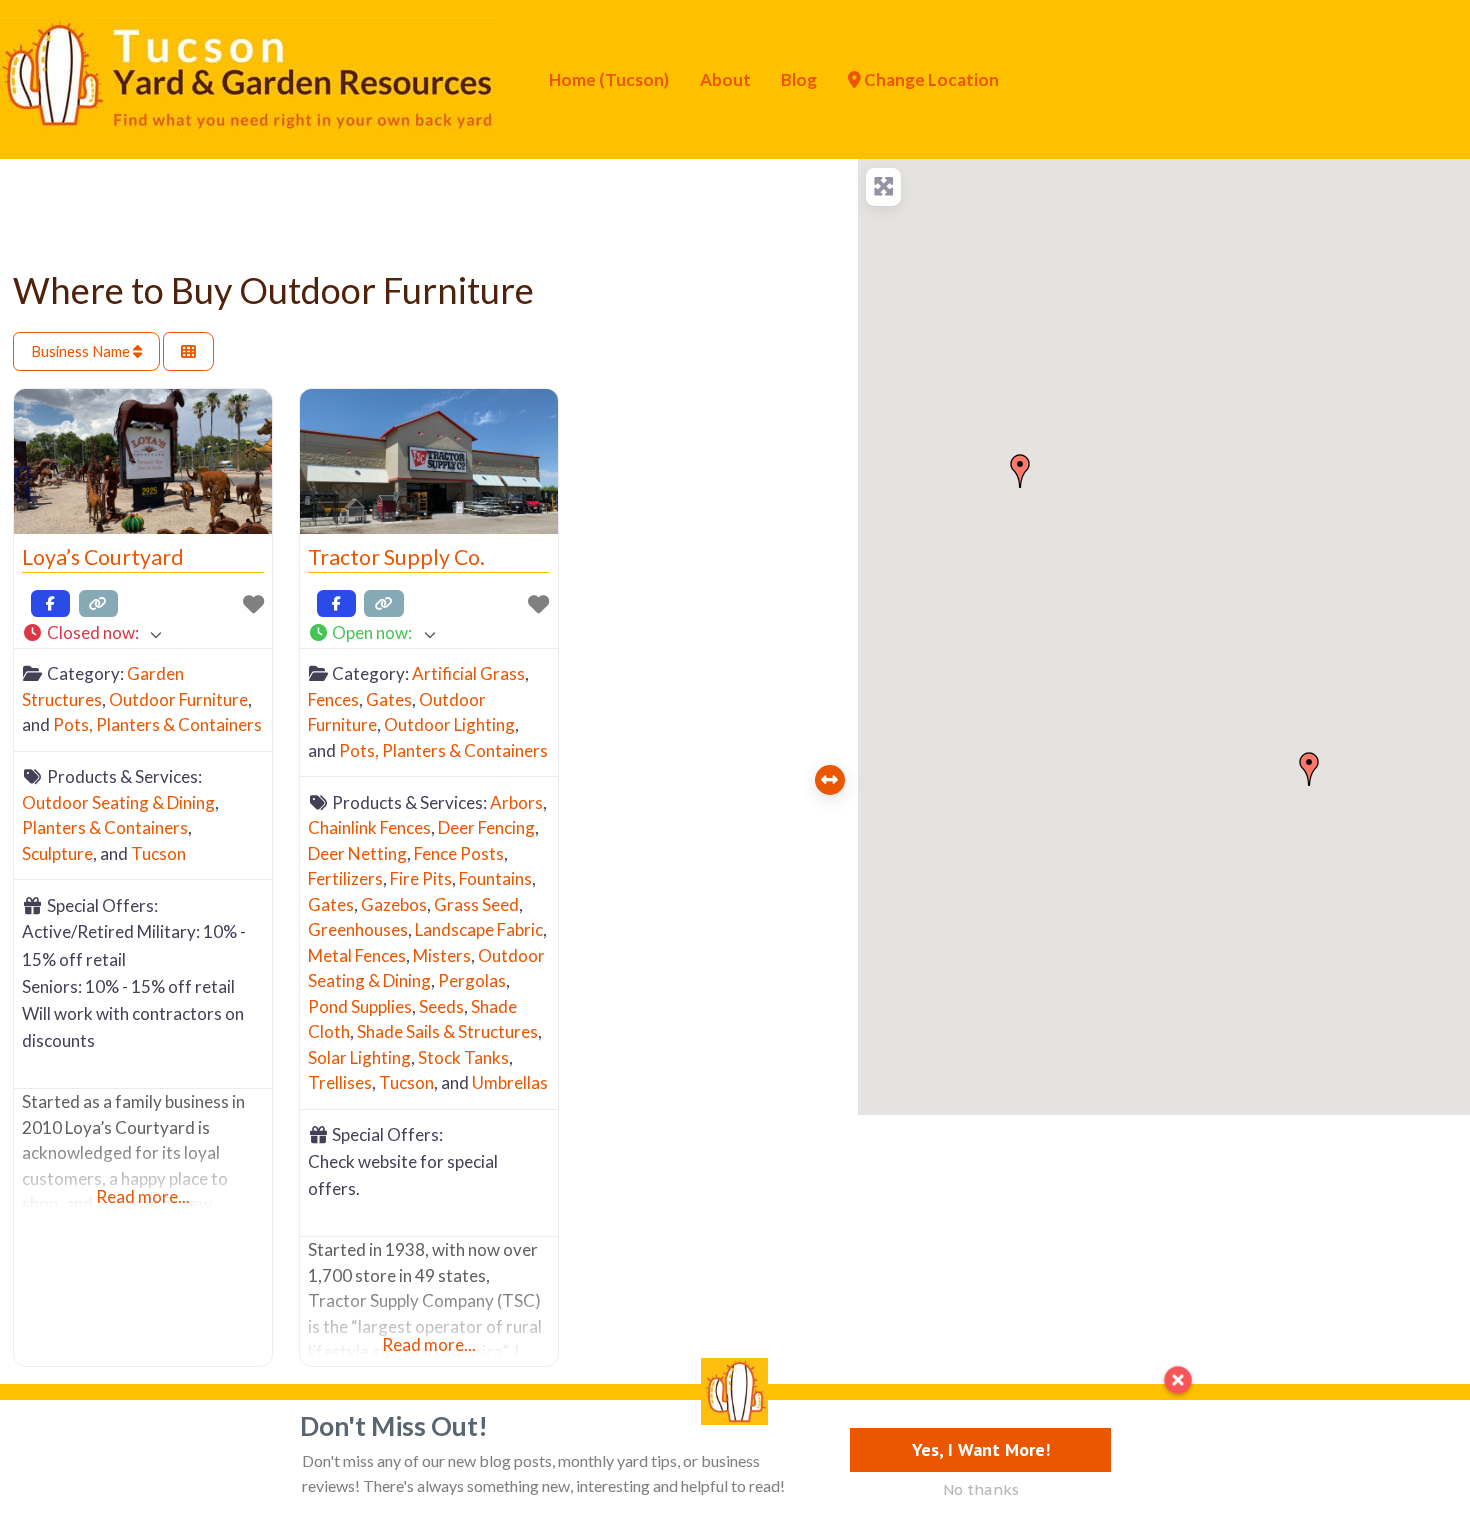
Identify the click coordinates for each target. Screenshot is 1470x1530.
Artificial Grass (468, 673)
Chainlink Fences (369, 827)
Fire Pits (421, 878)
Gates (389, 699)
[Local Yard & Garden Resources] (250, 77)
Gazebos (394, 904)
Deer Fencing (486, 827)
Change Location (930, 79)
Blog (799, 79)
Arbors (516, 802)
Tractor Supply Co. (396, 557)
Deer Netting (357, 853)
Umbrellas (510, 1082)
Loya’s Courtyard (103, 557)
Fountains (495, 878)
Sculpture (57, 853)
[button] (142, 633)
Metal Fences (357, 955)
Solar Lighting (359, 1057)
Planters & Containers (105, 827)
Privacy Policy (137, 1433)
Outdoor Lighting (449, 724)
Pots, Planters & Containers (157, 724)
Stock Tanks (463, 1057)
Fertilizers (345, 878)
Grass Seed (476, 904)
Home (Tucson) (609, 79)
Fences (333, 699)
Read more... (143, 1196)
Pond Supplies (360, 1006)
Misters (442, 955)
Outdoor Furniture (178, 699)
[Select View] (188, 351)
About (725, 79)
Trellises (340, 1082)
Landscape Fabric (479, 929)
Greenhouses (358, 929)
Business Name (82, 351)
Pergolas (472, 980)
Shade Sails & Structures (447, 1031)
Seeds (441, 1006)
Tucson (158, 853)
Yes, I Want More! (981, 1449)
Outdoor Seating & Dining (118, 802)
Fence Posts (459, 853)
